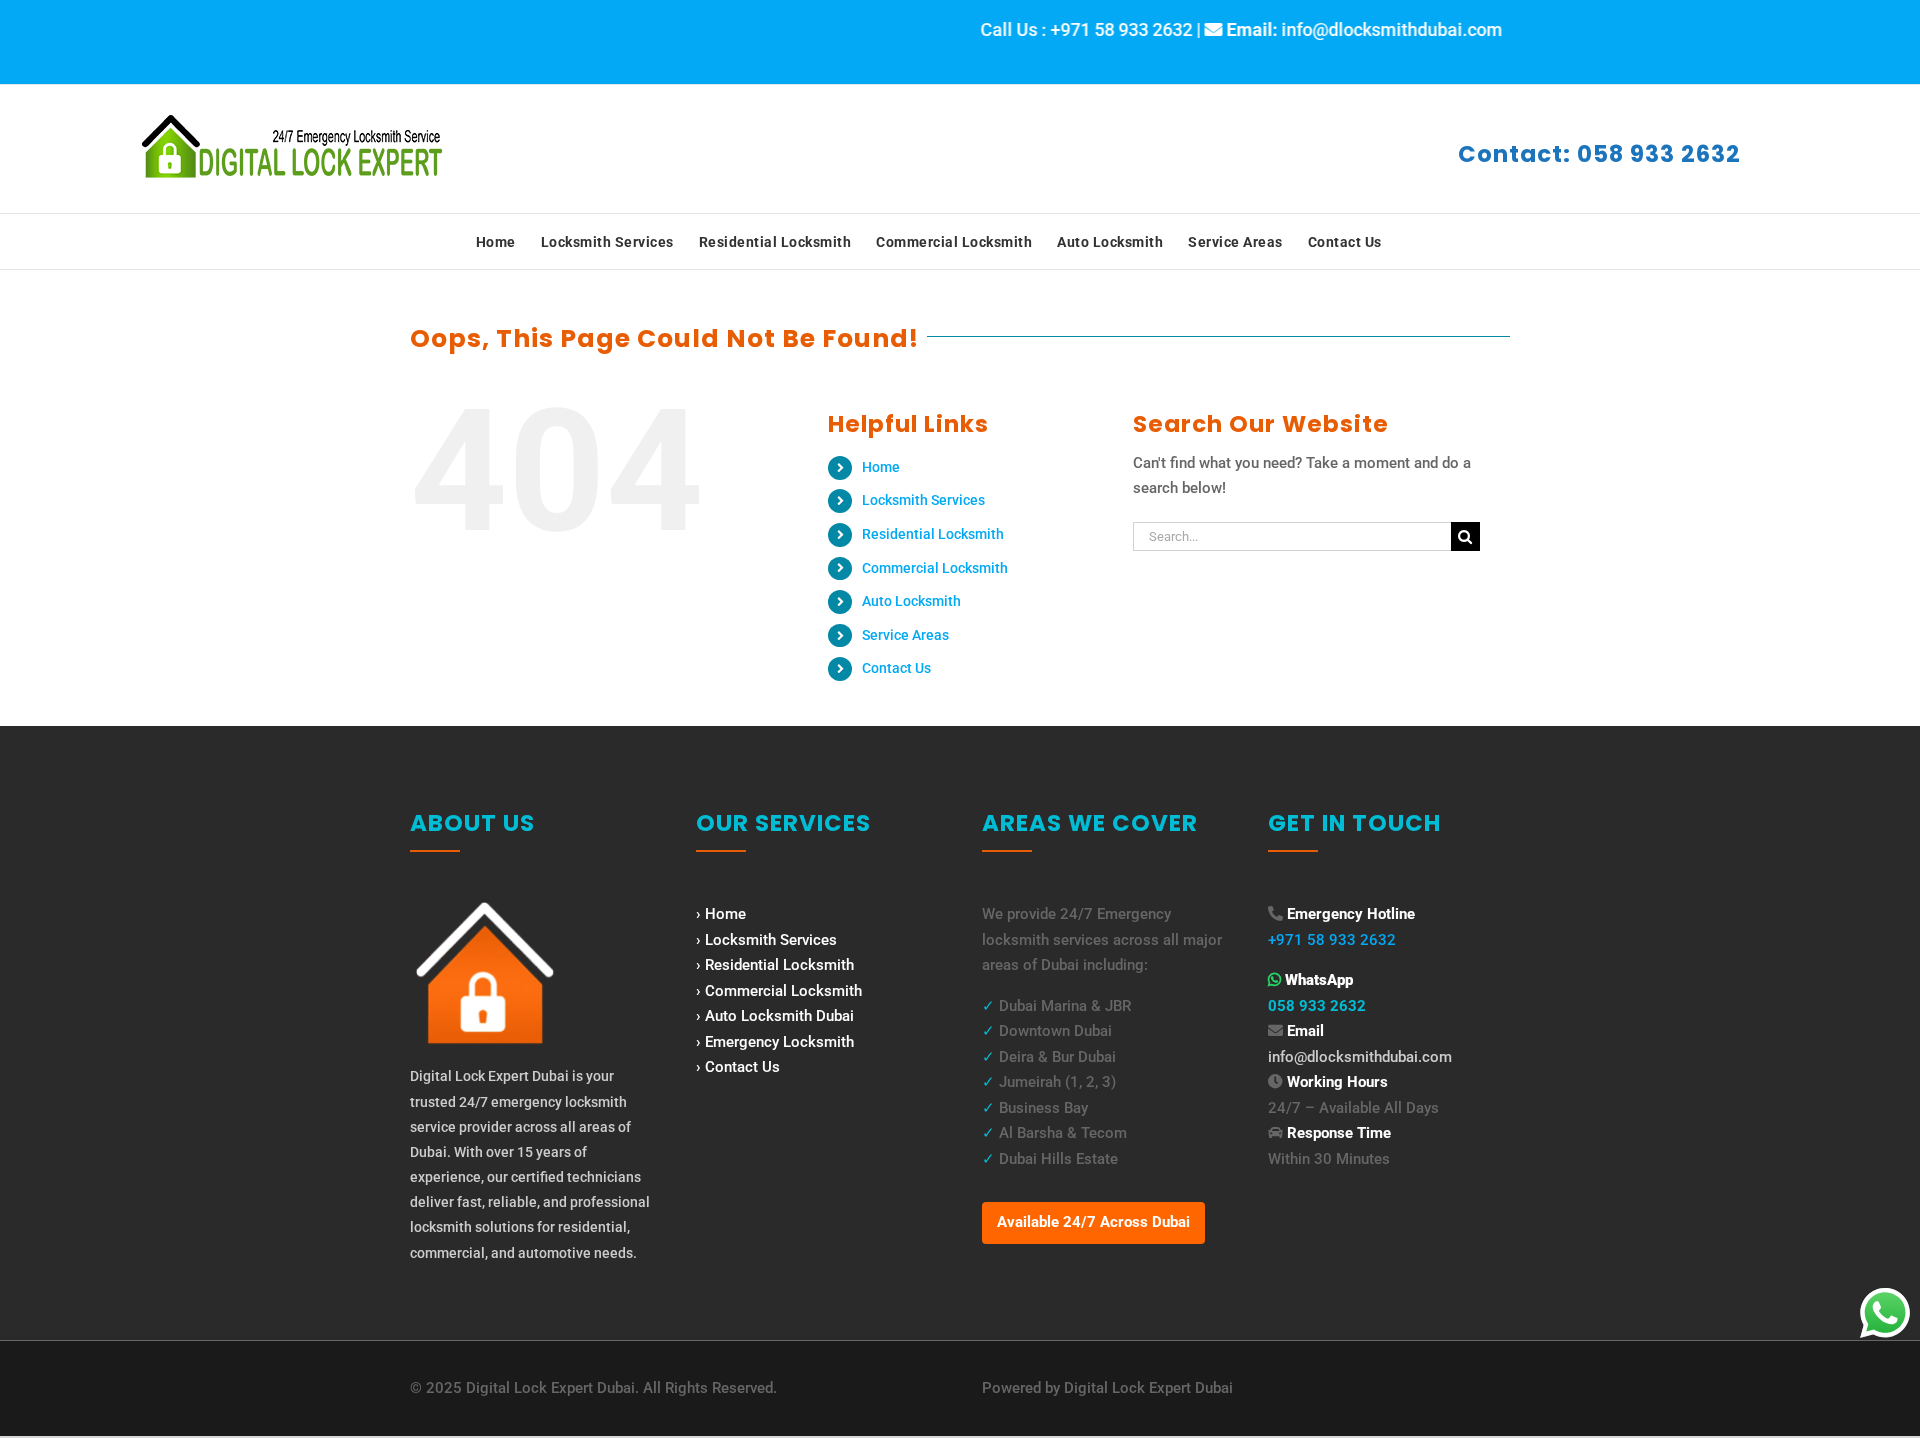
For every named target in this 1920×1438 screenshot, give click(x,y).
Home (881, 467)
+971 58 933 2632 (1332, 940)
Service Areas (905, 635)
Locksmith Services (923, 500)
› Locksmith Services (766, 940)
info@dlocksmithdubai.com (1360, 1057)
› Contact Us (738, 1067)
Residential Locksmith (933, 534)
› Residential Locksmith (775, 965)
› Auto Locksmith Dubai (775, 1016)
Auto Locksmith (911, 601)
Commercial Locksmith (935, 568)
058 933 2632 (1317, 1006)
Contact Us (896, 668)
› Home (721, 914)
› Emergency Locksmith (775, 1042)
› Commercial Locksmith (779, 991)
